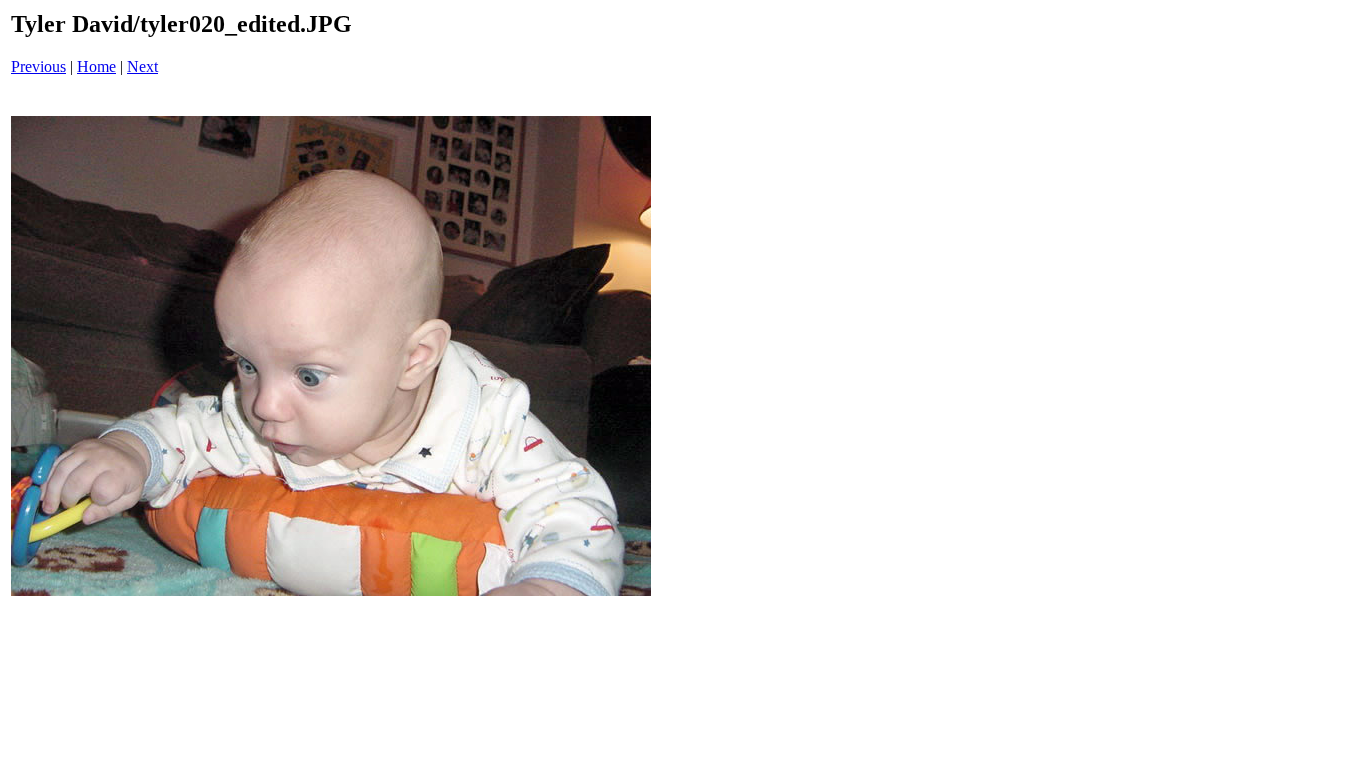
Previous (38, 66)
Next (142, 66)
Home (96, 66)
